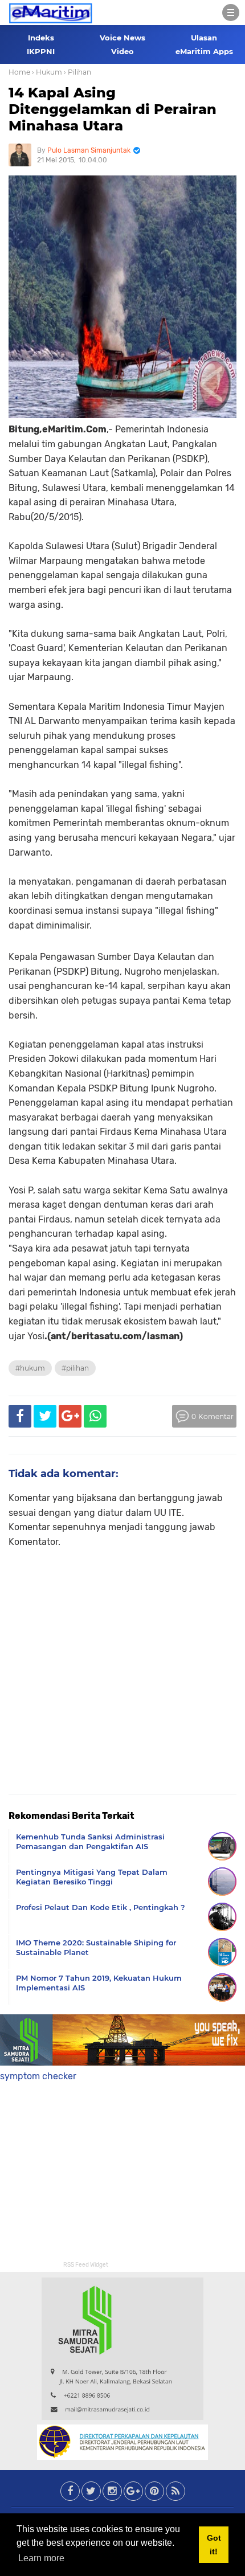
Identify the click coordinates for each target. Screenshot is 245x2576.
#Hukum (30, 1368)
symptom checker (38, 2076)
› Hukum (47, 72)
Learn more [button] (41, 2558)
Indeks (41, 38)
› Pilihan (77, 72)
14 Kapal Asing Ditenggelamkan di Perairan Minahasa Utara (113, 109)
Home (19, 72)
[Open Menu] (231, 13)
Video (122, 51)
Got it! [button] (214, 2545)
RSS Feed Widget (86, 2265)
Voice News (122, 38)
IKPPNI (41, 51)
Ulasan (204, 38)
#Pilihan (75, 1368)
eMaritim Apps (204, 51)
